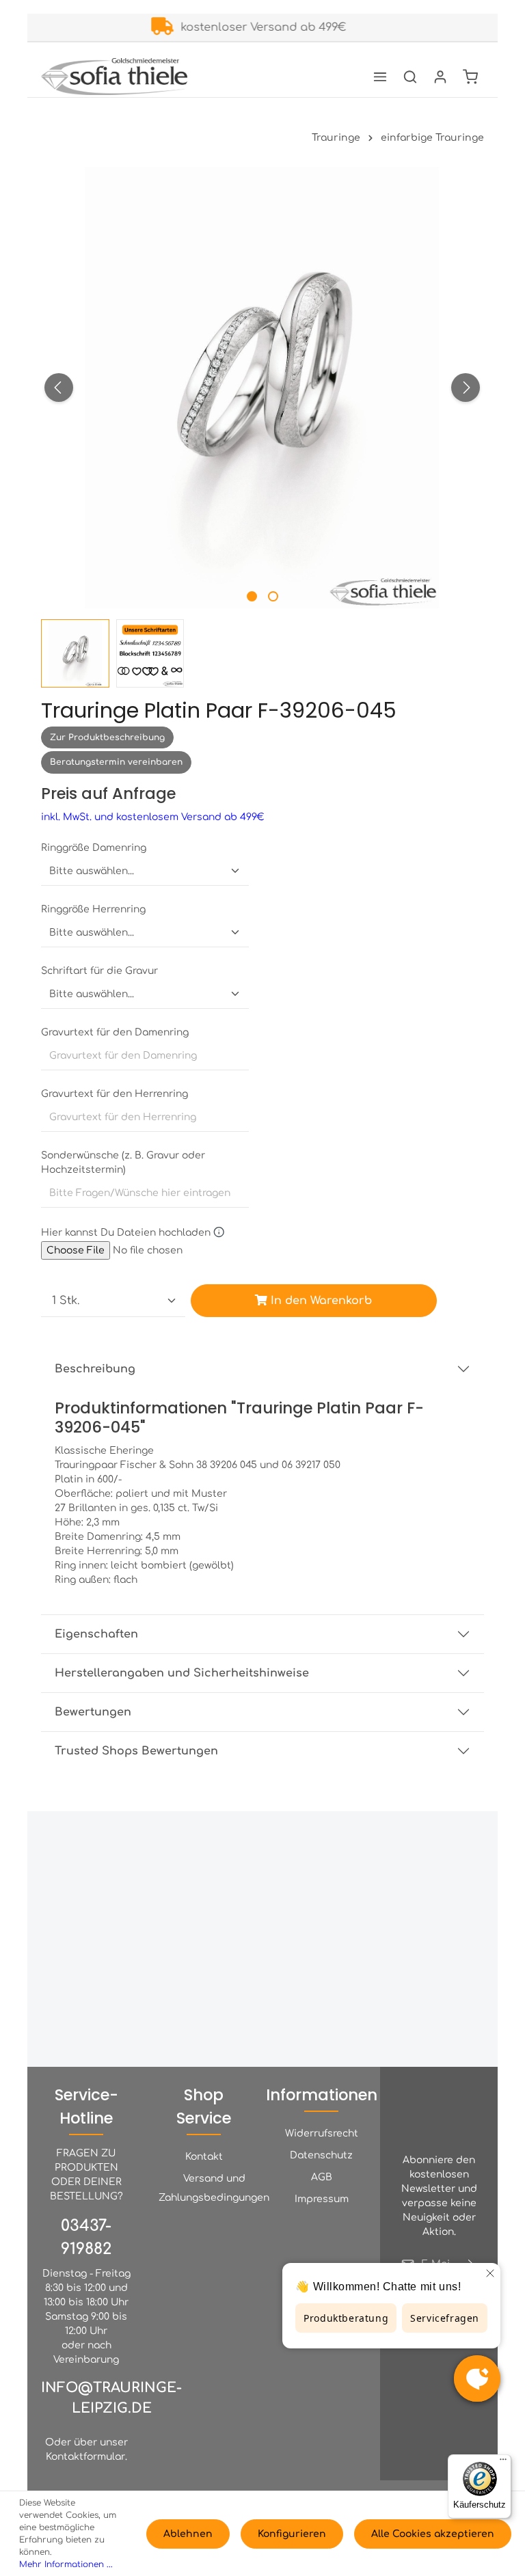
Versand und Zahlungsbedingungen (214, 2188)
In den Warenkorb (320, 1301)
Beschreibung (95, 1369)
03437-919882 (86, 2237)
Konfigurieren (292, 2534)
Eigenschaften (96, 1634)
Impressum (322, 2199)
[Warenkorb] (470, 77)
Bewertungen (93, 1712)
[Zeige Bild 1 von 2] (252, 596)
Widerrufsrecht (322, 2133)
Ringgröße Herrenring (93, 909)
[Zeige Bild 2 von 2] (273, 596)
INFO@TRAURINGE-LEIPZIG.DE (111, 2398)
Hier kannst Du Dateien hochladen (127, 1232)
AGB (322, 2177)
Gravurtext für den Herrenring (115, 1094)
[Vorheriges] (59, 388)
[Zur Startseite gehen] (114, 77)
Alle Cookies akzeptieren (433, 2534)
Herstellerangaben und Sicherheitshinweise (182, 1673)
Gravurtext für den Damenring (115, 1032)
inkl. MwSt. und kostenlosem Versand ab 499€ (153, 817)
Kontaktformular (85, 2457)
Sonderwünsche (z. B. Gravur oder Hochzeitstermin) (123, 1163)
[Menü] (380, 77)
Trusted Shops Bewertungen (136, 1751)
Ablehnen (188, 2534)
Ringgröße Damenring (94, 848)
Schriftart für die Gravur (99, 971)
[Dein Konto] (440, 77)
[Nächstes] (466, 388)
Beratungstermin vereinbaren (116, 762)
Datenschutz (321, 2155)
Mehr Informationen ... (66, 2564)
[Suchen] (410, 77)
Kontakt (204, 2157)
